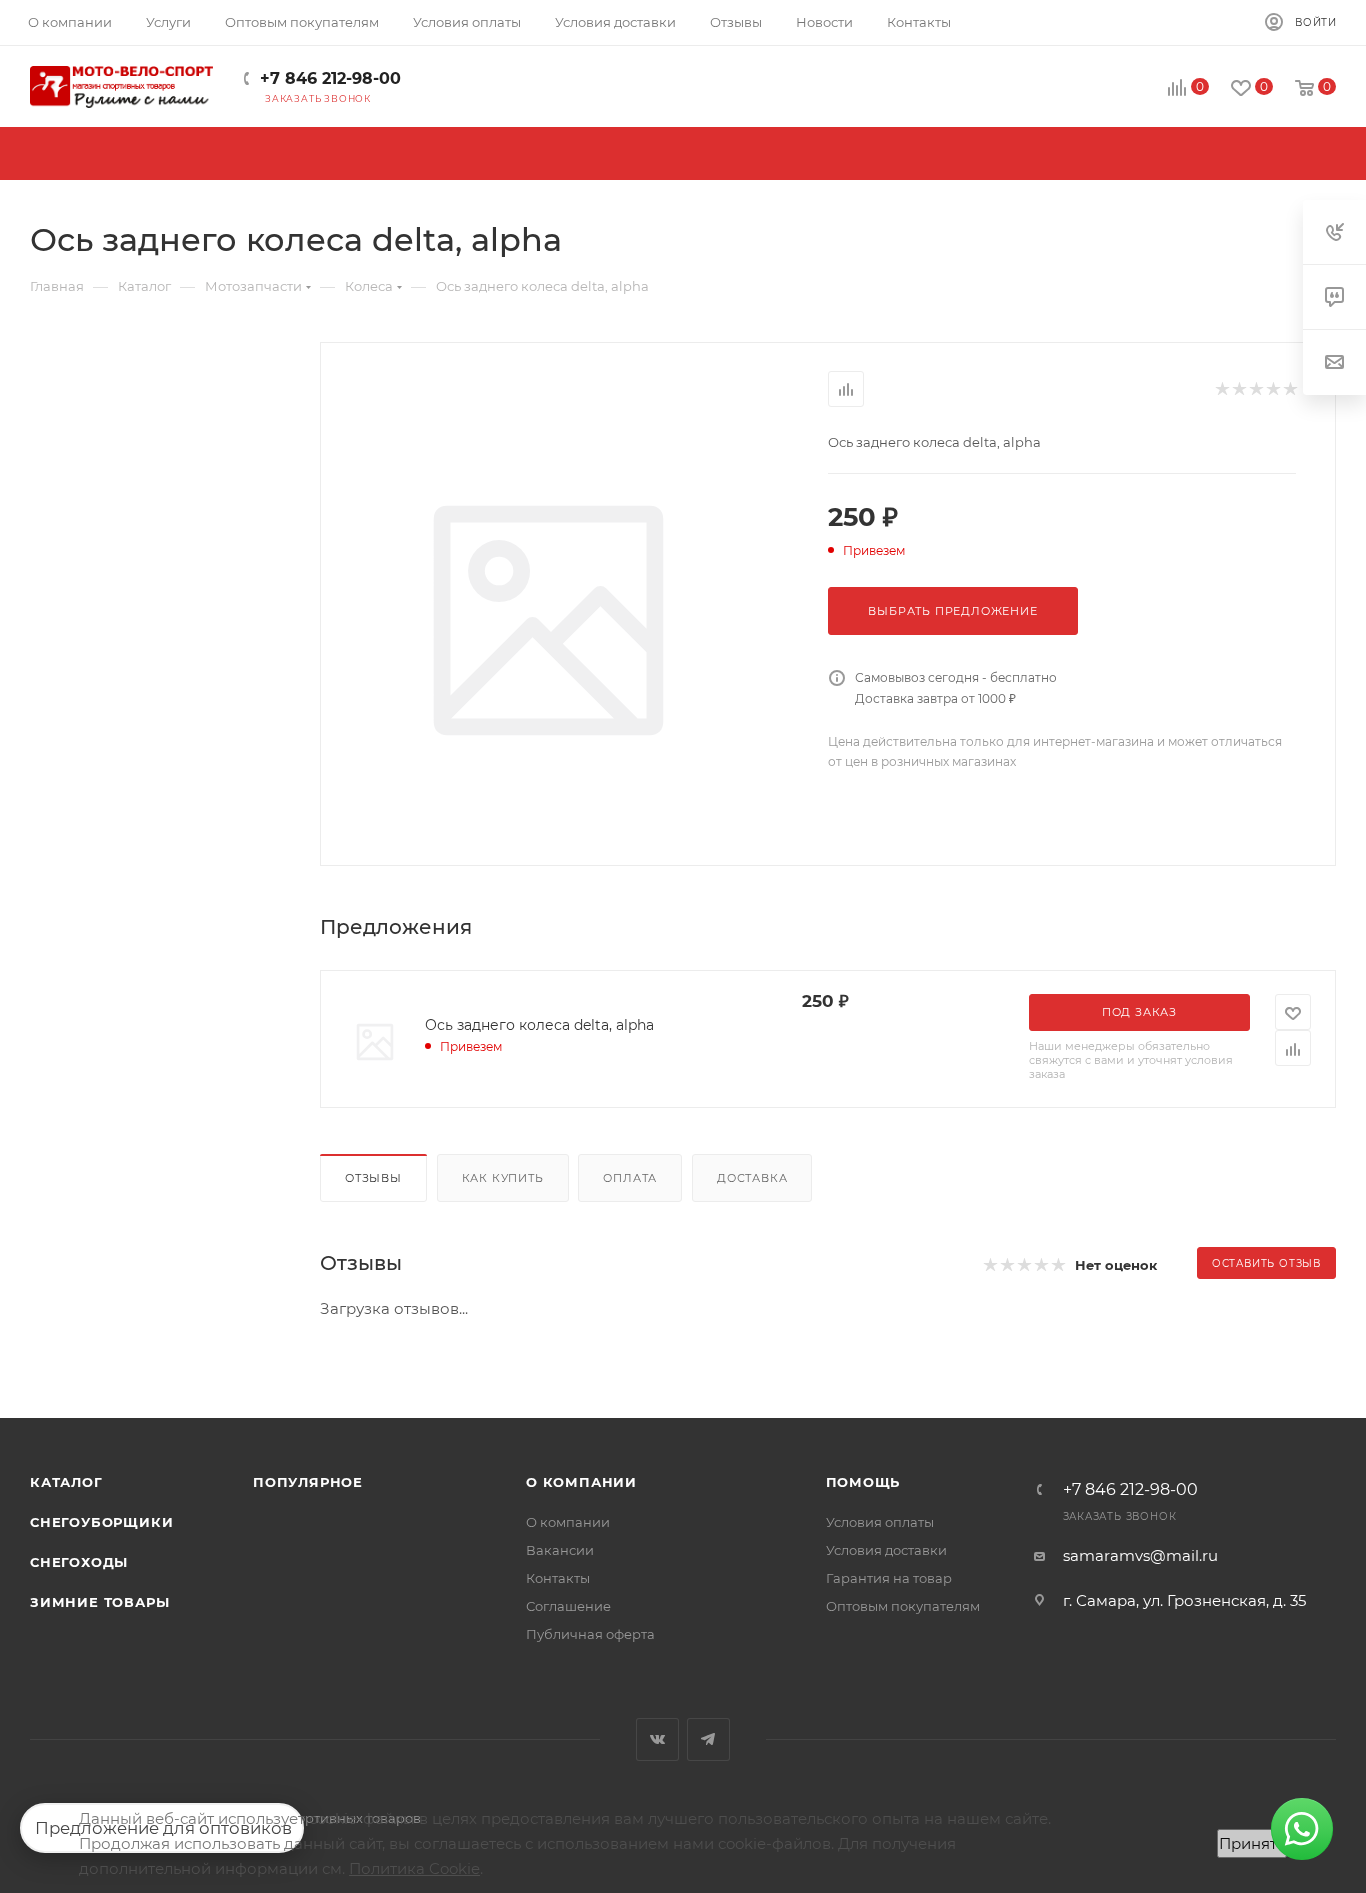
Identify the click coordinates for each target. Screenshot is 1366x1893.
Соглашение (568, 1606)
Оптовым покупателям (903, 1606)
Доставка (752, 1178)
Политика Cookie (414, 1868)
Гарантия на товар (889, 1578)
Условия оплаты (880, 1522)
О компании (581, 1482)
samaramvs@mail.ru (1140, 1555)
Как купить (503, 1178)
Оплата (630, 1178)
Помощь (863, 1482)
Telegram (708, 1739)
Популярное (308, 1482)
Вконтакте (657, 1739)
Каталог (66, 1482)
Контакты (558, 1578)
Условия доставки (886, 1550)
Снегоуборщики (101, 1522)
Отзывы (373, 1178)
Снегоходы (79, 1562)
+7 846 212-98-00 (330, 78)
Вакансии (560, 1550)
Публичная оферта (590, 1634)
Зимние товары (99, 1602)
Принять (1252, 1843)
